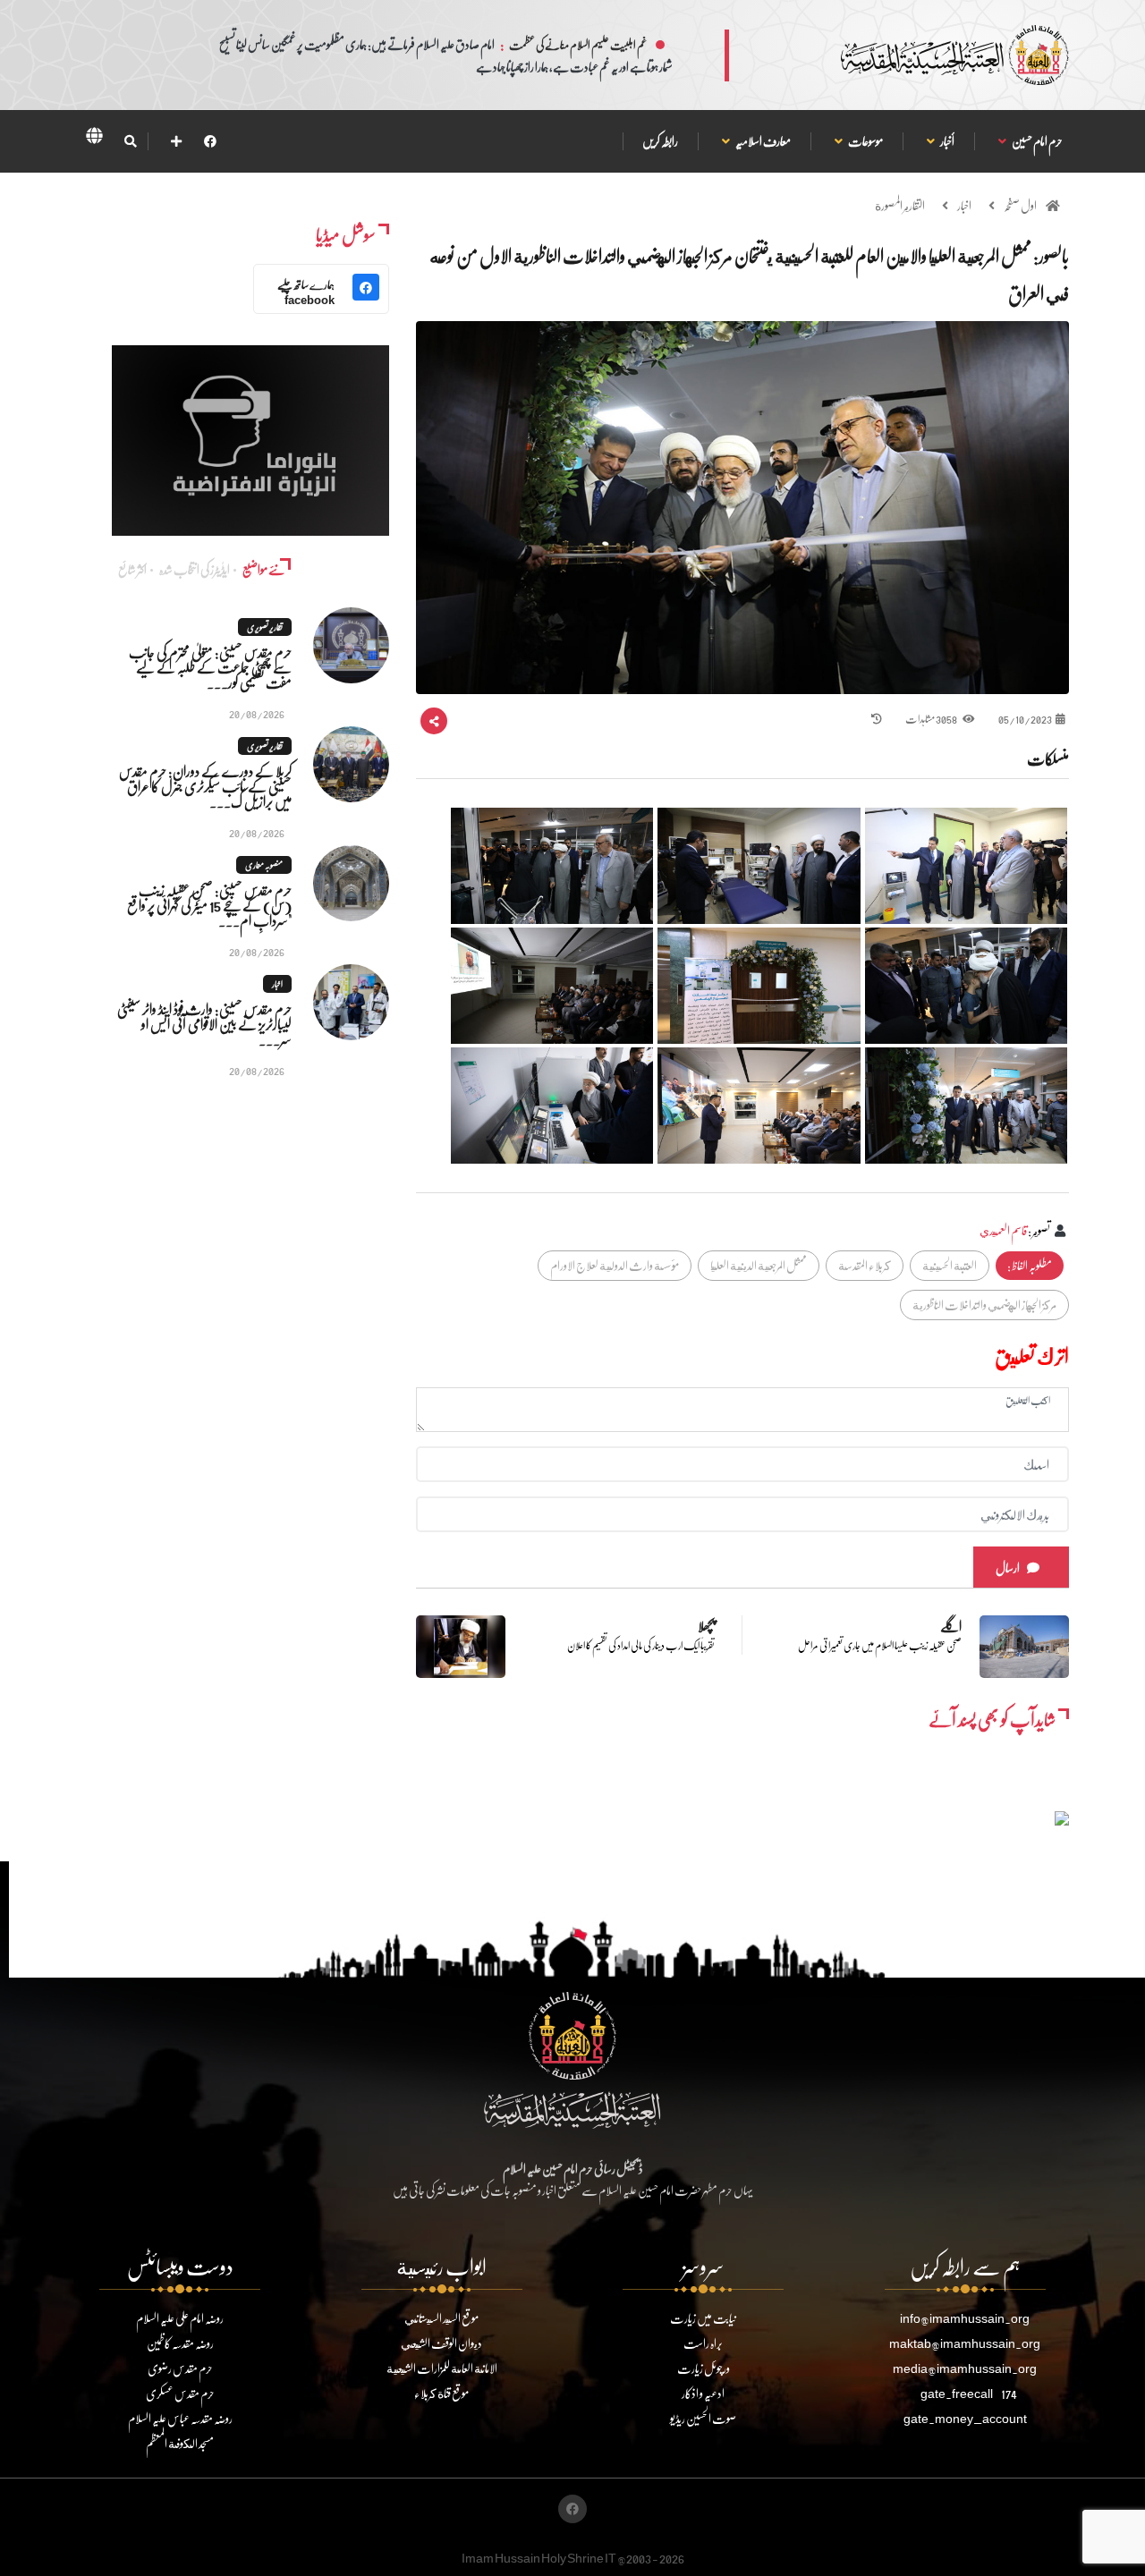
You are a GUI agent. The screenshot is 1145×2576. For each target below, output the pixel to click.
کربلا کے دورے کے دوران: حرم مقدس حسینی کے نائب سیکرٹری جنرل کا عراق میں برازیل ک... (205, 786)
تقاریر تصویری (265, 627)
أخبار (947, 141)
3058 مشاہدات (932, 719)
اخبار (964, 205)
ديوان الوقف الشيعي (441, 2343)
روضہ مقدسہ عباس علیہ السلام (180, 2418)
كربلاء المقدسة (865, 1265)
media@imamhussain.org (965, 2368)
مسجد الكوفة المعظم (180, 2443)
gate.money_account (965, 2418)
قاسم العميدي (1003, 1230)
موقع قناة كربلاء (441, 2393)
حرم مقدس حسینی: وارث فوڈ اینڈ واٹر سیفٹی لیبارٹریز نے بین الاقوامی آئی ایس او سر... (204, 1024)
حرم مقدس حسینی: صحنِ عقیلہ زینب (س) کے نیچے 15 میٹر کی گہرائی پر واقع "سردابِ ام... (209, 905)
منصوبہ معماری (264, 865)
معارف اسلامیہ (763, 141)
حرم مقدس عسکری (180, 2393)
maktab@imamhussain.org (965, 2343)
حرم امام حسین (1037, 141)
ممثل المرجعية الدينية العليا (759, 1265)
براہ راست (703, 2343)
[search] (130, 141)
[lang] (94, 139)
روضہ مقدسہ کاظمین (180, 2343)
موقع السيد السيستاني (441, 2318)
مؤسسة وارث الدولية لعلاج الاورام (615, 1265)
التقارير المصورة (900, 205)
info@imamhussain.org (965, 2318)
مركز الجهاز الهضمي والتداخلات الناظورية (984, 1305)
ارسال (1008, 1568)
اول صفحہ (1020, 205)
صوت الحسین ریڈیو (703, 2418)
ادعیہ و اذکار (703, 2393)
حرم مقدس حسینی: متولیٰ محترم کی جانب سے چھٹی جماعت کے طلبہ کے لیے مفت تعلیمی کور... (210, 667)
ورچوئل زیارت (704, 2368)
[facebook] (210, 141)
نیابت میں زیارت (703, 2318)
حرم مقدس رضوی (180, 2368)
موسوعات (865, 141)
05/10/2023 (1025, 719)
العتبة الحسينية (950, 1265)
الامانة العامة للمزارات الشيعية (442, 2368)
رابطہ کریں (660, 141)
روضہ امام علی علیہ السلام (180, 2318)
